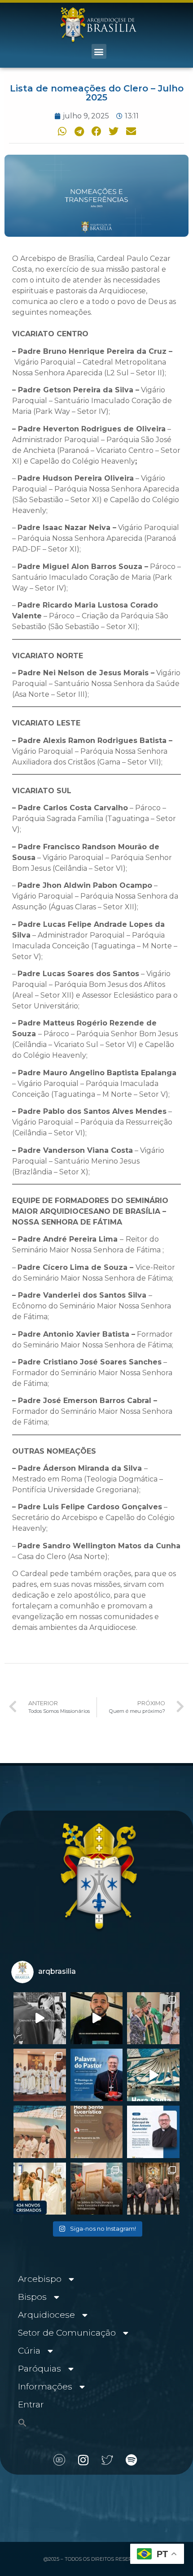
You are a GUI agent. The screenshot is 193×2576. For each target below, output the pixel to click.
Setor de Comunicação (67, 2333)
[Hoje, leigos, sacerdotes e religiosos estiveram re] (40, 2132)
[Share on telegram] (79, 132)
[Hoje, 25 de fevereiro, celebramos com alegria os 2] (153, 2132)
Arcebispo (40, 2279)
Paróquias (39, 2369)
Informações (45, 2387)
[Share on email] (131, 132)
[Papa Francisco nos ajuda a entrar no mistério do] (97, 2075)
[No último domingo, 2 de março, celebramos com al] (153, 2018)
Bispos (32, 2297)
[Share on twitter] (114, 132)
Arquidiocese (46, 2315)
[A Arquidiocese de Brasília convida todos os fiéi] (97, 2132)
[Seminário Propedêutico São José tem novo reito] (40, 2075)
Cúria (29, 2351)
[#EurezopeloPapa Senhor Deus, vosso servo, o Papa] (153, 2075)
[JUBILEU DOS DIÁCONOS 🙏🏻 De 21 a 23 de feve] (153, 2189)
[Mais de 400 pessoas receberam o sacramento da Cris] (40, 2189)
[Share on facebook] (96, 132)
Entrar (31, 2404)
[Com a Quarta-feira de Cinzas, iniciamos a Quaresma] (40, 2018)
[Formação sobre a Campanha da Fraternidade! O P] (97, 2018)
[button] (99, 51)
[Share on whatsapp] (62, 132)
